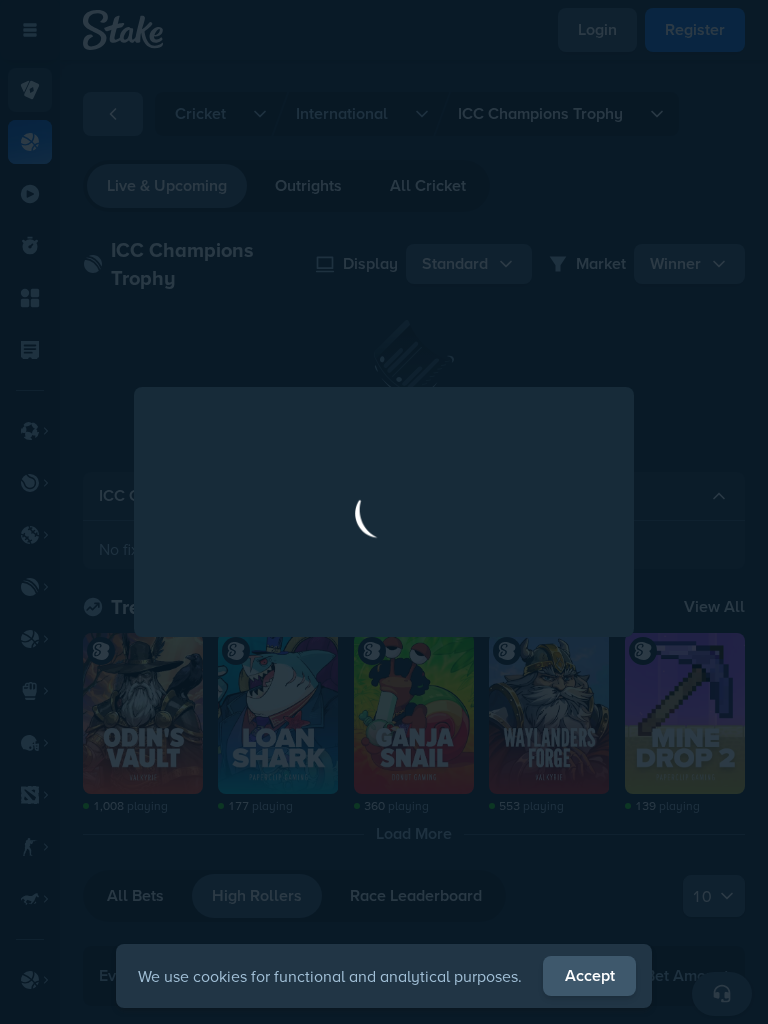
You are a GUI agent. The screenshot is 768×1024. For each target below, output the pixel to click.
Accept (590, 975)
